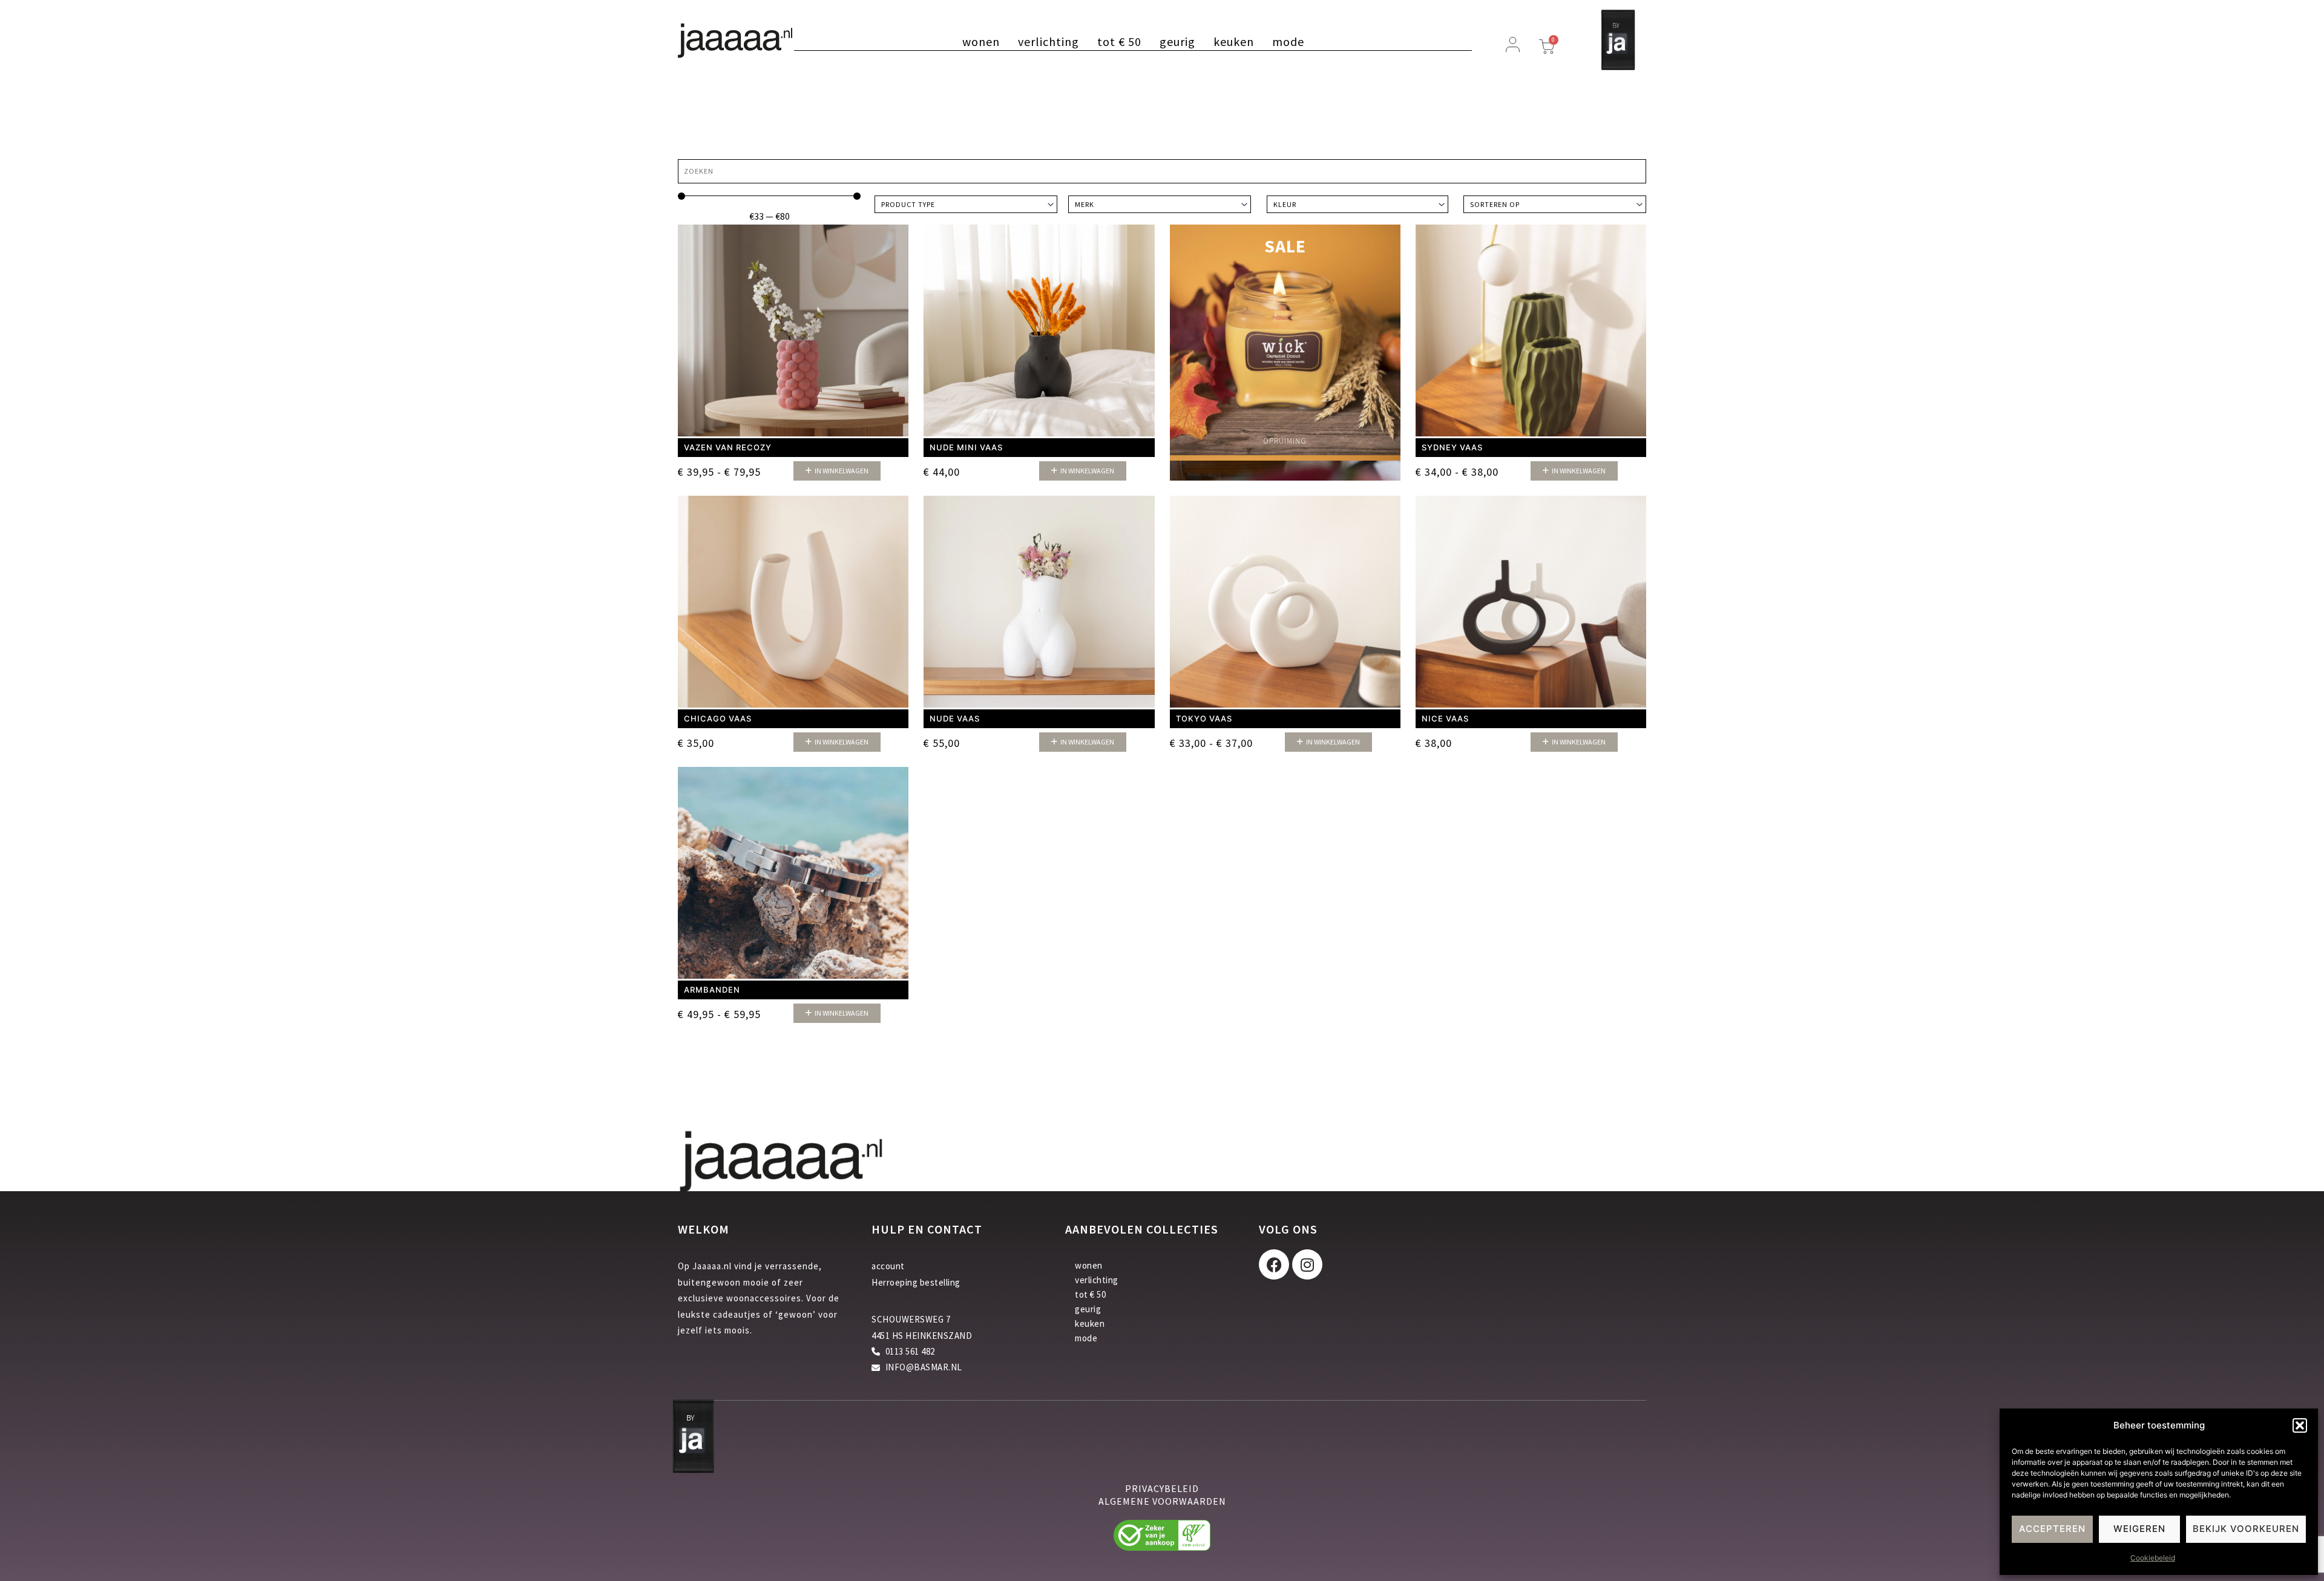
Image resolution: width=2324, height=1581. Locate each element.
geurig (1177, 42)
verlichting (1049, 42)
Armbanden (712, 990)
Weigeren (2139, 1529)
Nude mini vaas (966, 447)
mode (1288, 42)
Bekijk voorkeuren (2246, 1529)
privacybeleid (1162, 1488)
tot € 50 (1119, 42)
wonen (981, 42)
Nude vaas (955, 718)
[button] (2300, 1425)
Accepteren (2052, 1529)
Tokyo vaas (1204, 718)
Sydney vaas (1452, 447)
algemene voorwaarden (1162, 1501)
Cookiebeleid (2153, 1558)
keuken (1234, 42)
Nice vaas (1445, 718)
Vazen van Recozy (728, 447)
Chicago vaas (718, 718)
